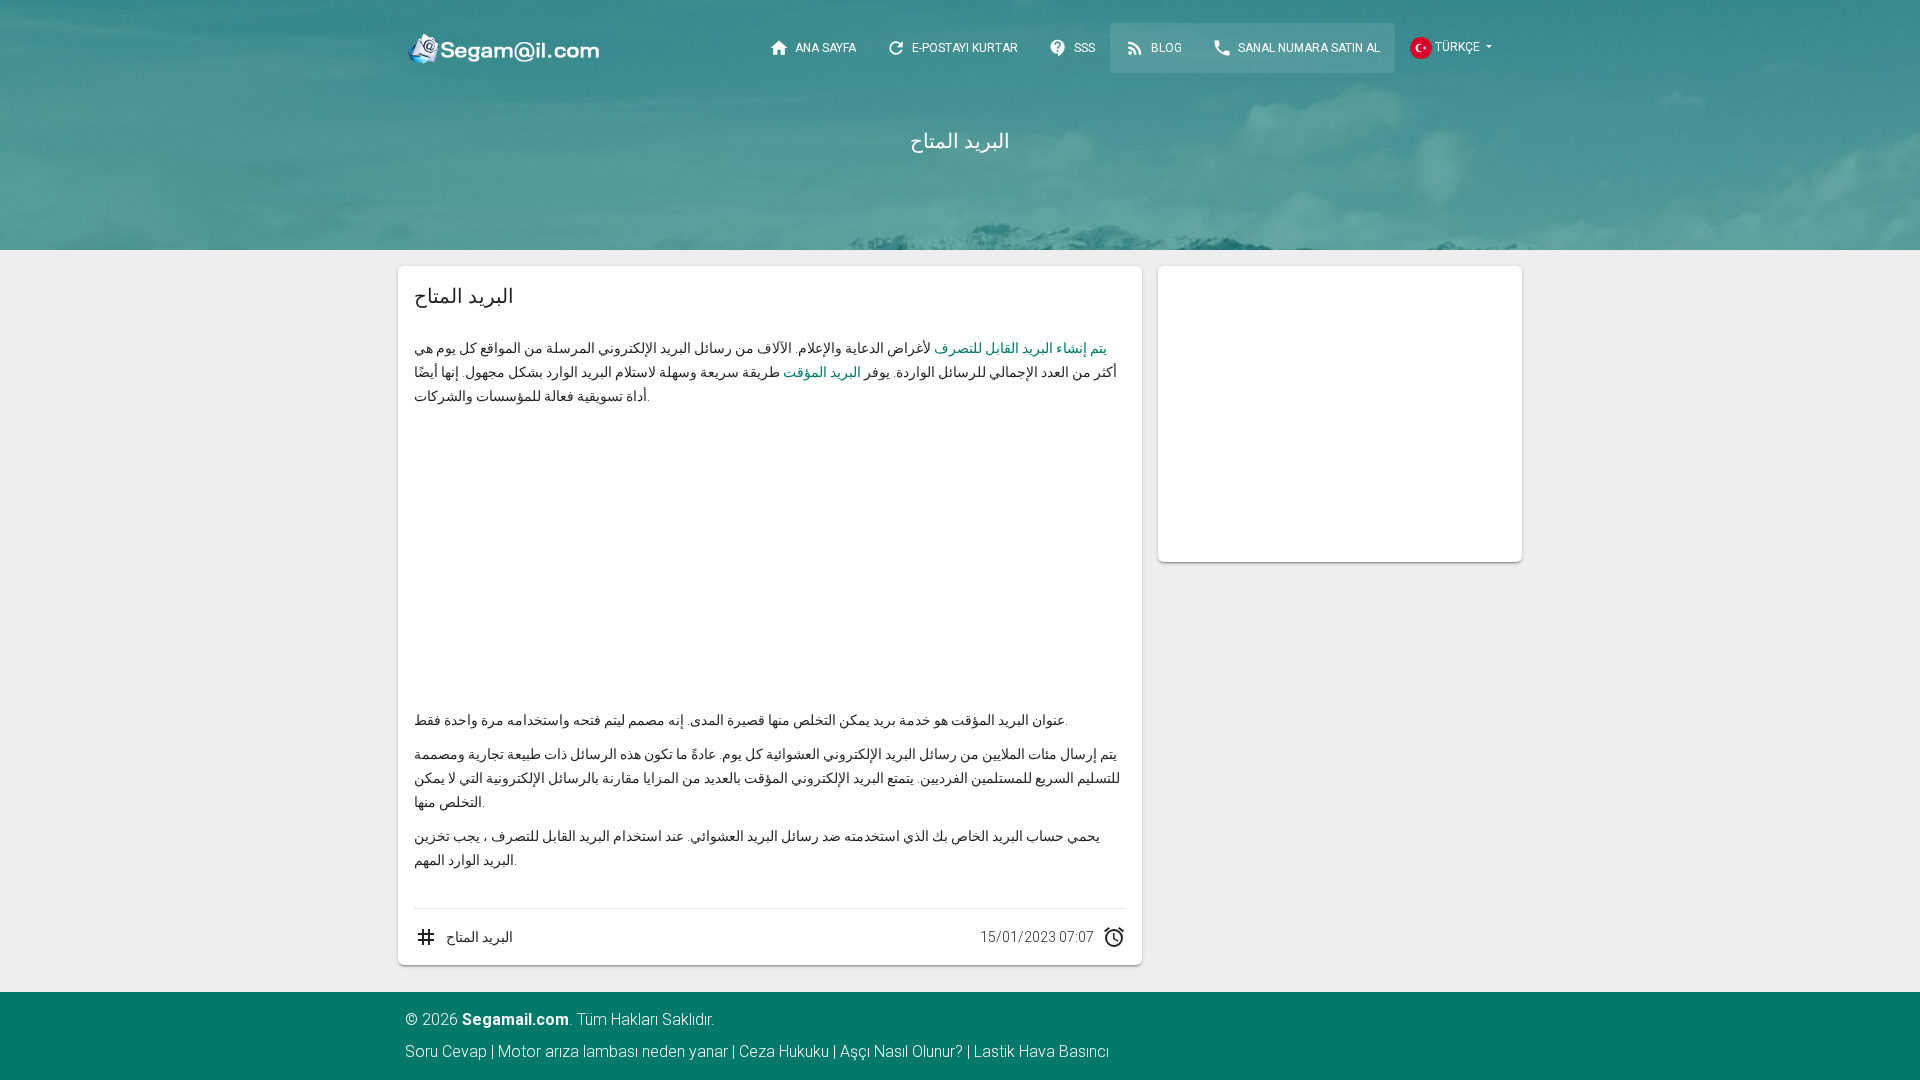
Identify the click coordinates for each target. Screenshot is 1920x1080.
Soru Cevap (446, 1051)
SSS (1071, 48)
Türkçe (1457, 47)
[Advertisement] (770, 558)
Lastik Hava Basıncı (1041, 1051)
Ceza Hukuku (784, 1051)
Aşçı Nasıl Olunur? (901, 1051)
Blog (1153, 48)
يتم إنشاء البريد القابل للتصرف (1020, 348)
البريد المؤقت (822, 372)
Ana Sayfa (812, 48)
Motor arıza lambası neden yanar (613, 1051)
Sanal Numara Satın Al (1296, 48)
